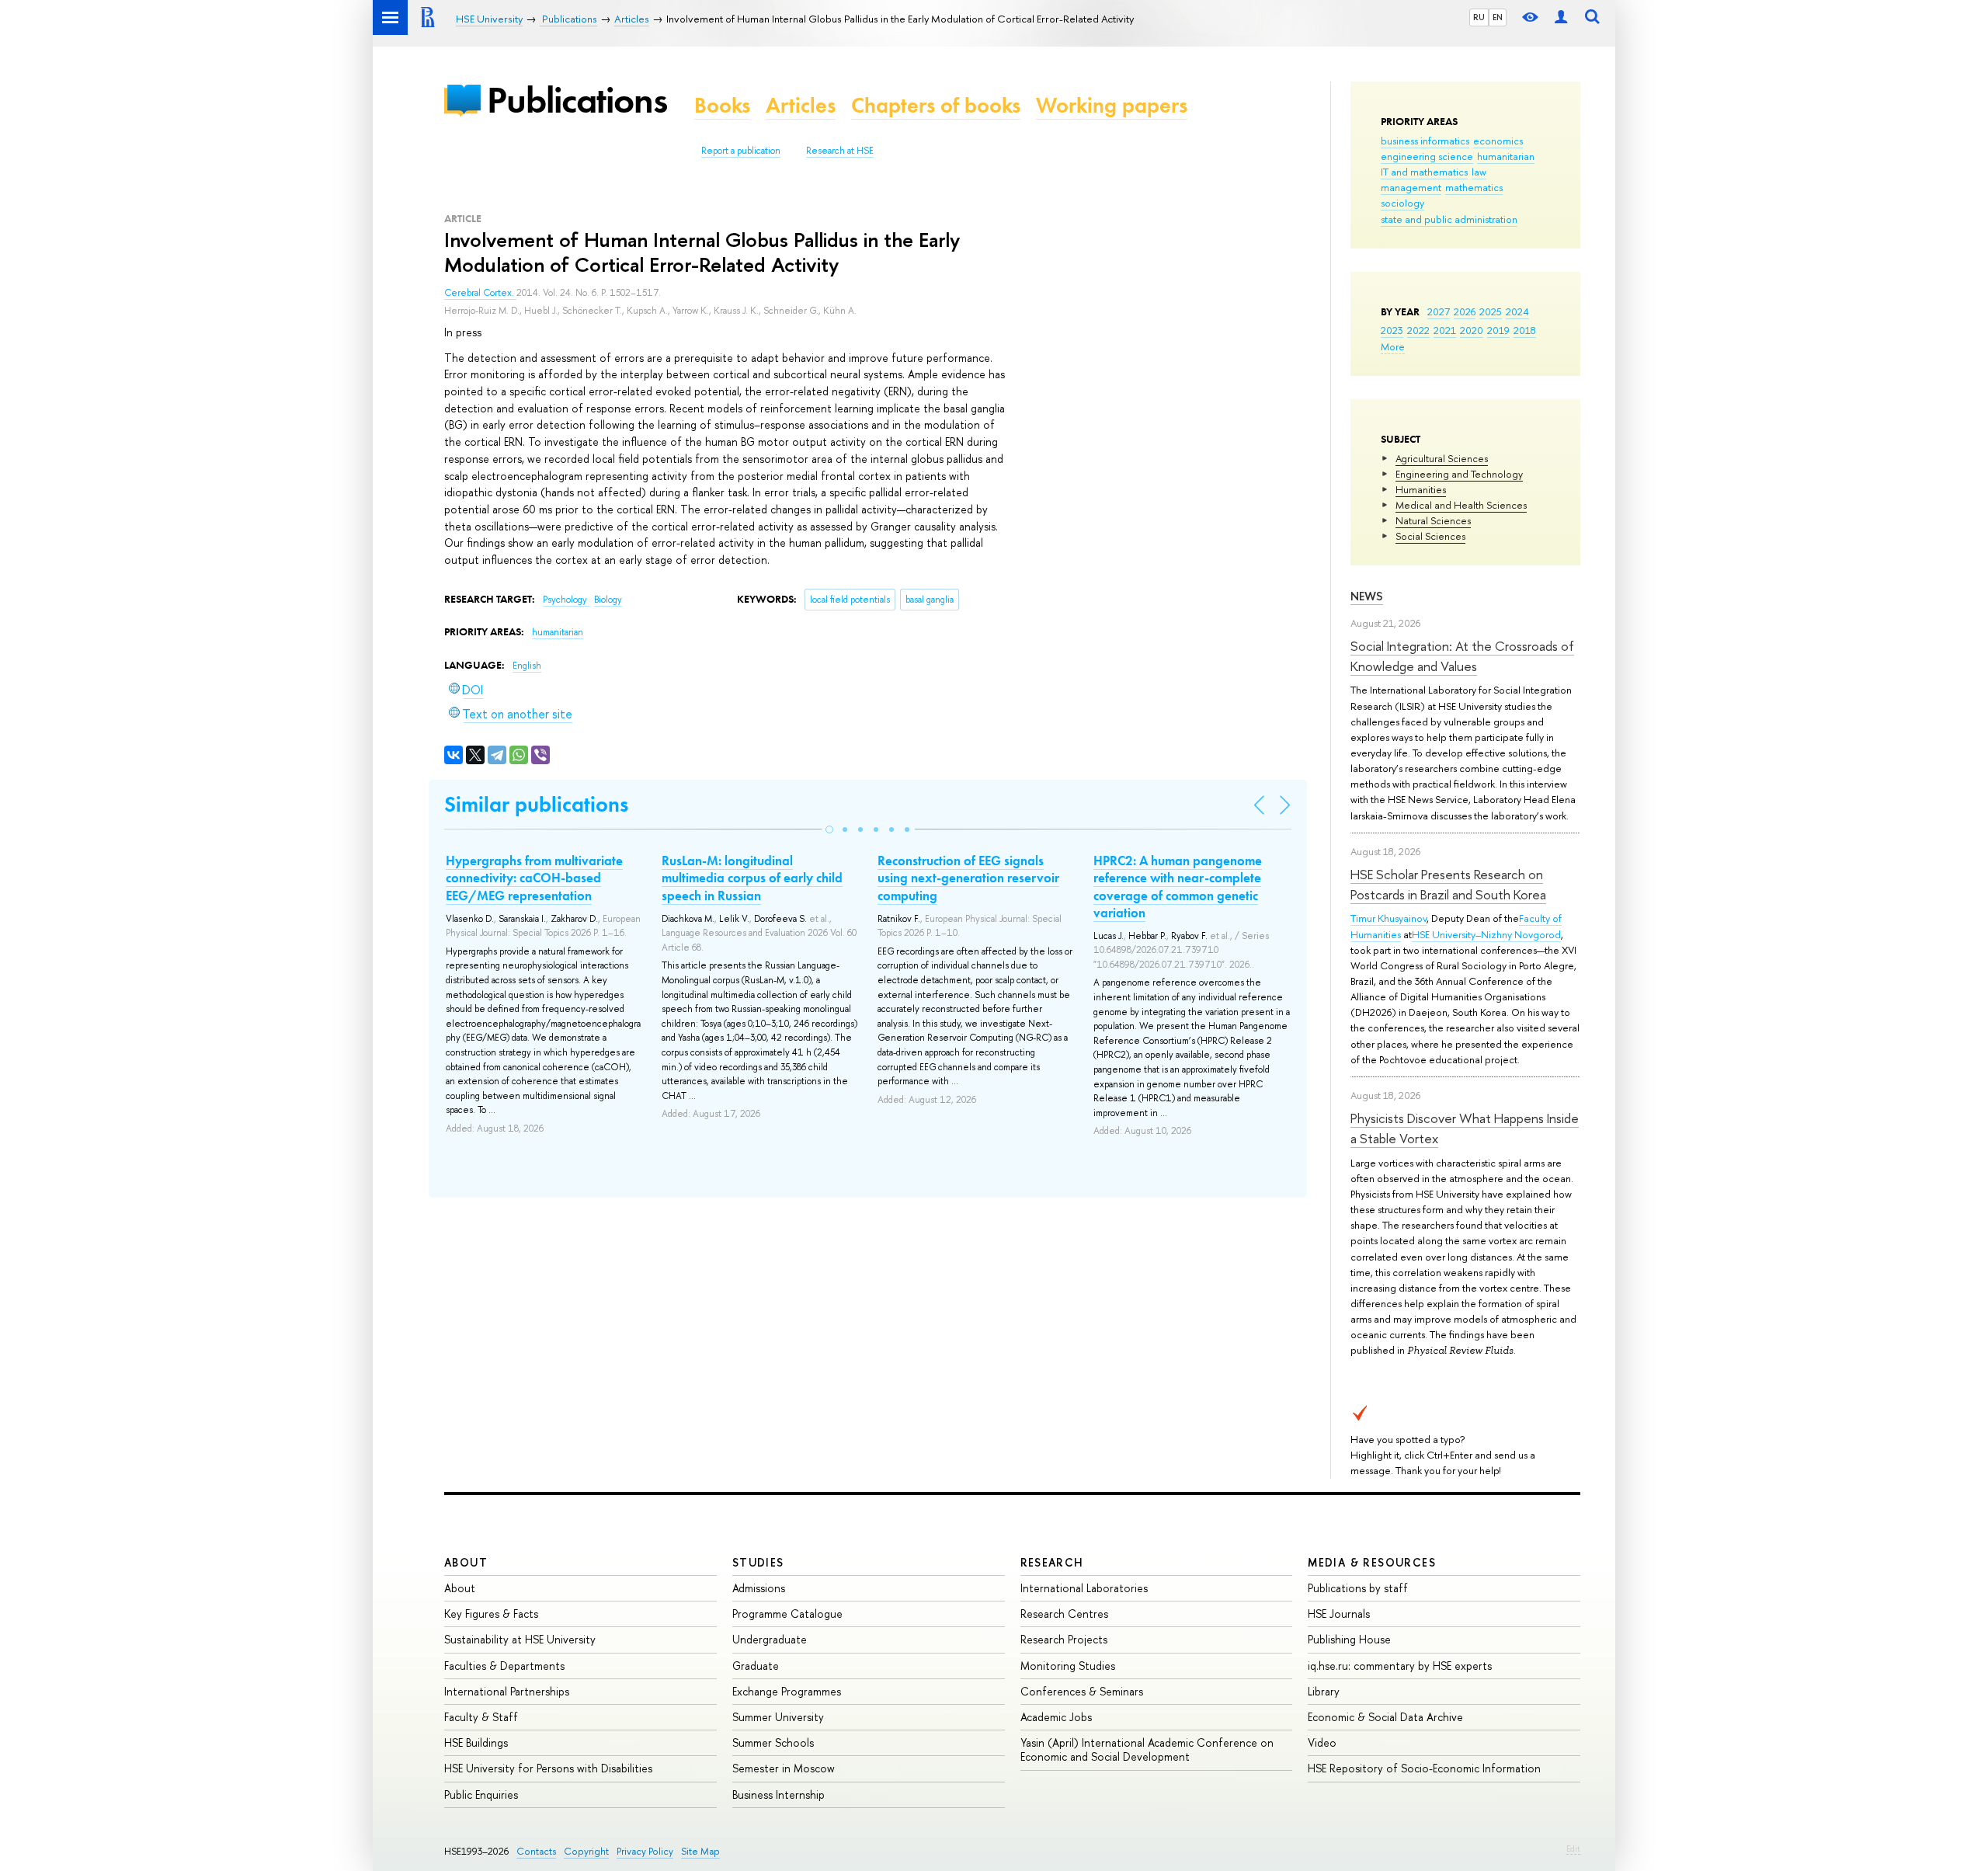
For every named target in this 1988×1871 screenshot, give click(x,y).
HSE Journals (1339, 1614)
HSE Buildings (476, 1742)
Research (1052, 1562)
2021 (1445, 330)
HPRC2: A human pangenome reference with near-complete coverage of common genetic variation (1178, 886)
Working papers (1112, 105)
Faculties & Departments (504, 1666)
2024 (1517, 311)
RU (1479, 17)
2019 (1498, 330)
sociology (1402, 203)
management (1411, 187)
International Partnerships (507, 1691)
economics (1498, 141)
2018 (1525, 330)
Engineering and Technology (1459, 474)
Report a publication (741, 151)
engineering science (1427, 156)
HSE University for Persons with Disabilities (548, 1768)
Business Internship (779, 1794)
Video (1322, 1742)
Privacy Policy (645, 1851)
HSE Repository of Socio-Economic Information (1424, 1768)
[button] (829, 829)
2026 (1465, 311)
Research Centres (1064, 1614)
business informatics (1425, 141)
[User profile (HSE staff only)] (1561, 17)
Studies (758, 1562)
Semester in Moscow (784, 1768)
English (527, 666)
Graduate (756, 1666)
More (1393, 346)
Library (1324, 1691)
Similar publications (536, 804)
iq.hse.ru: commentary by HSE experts (1400, 1666)
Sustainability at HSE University (520, 1639)
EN (1498, 17)
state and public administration (1449, 219)
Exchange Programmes (787, 1691)
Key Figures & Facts (491, 1614)
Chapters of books (936, 105)
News (1367, 596)
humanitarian (1506, 156)
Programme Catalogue (787, 1614)
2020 (1472, 330)
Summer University (778, 1717)
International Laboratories (1084, 1588)
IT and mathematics (1424, 172)
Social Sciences (1430, 536)
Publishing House (1349, 1639)
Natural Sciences (1433, 520)
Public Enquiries (481, 1794)
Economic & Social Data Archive (1385, 1717)
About (466, 1562)
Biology (608, 600)
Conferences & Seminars (1082, 1691)
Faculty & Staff (481, 1717)
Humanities (1421, 489)
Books (722, 105)
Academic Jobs (1056, 1717)
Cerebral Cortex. (480, 293)
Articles (801, 105)
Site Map (700, 1851)
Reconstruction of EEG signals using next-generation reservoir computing (968, 878)
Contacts (536, 1851)
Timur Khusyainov (1388, 918)
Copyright (586, 1851)
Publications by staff (1358, 1588)
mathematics (1474, 187)
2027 (1439, 311)
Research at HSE (840, 151)
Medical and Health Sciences (1461, 505)
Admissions (759, 1588)
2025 (1491, 311)
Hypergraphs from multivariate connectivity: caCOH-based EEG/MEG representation (534, 878)
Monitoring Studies (1068, 1666)
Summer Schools (773, 1742)
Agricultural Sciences (1442, 458)
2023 (1392, 330)
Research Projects (1064, 1639)
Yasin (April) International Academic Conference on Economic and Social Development (1147, 1749)
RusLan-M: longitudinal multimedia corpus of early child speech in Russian (752, 878)
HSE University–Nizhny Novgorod (1486, 934)
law (1479, 172)
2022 (1418, 330)
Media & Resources (1372, 1562)
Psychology (566, 600)
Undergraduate (770, 1639)
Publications (577, 100)
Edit (1573, 1848)
